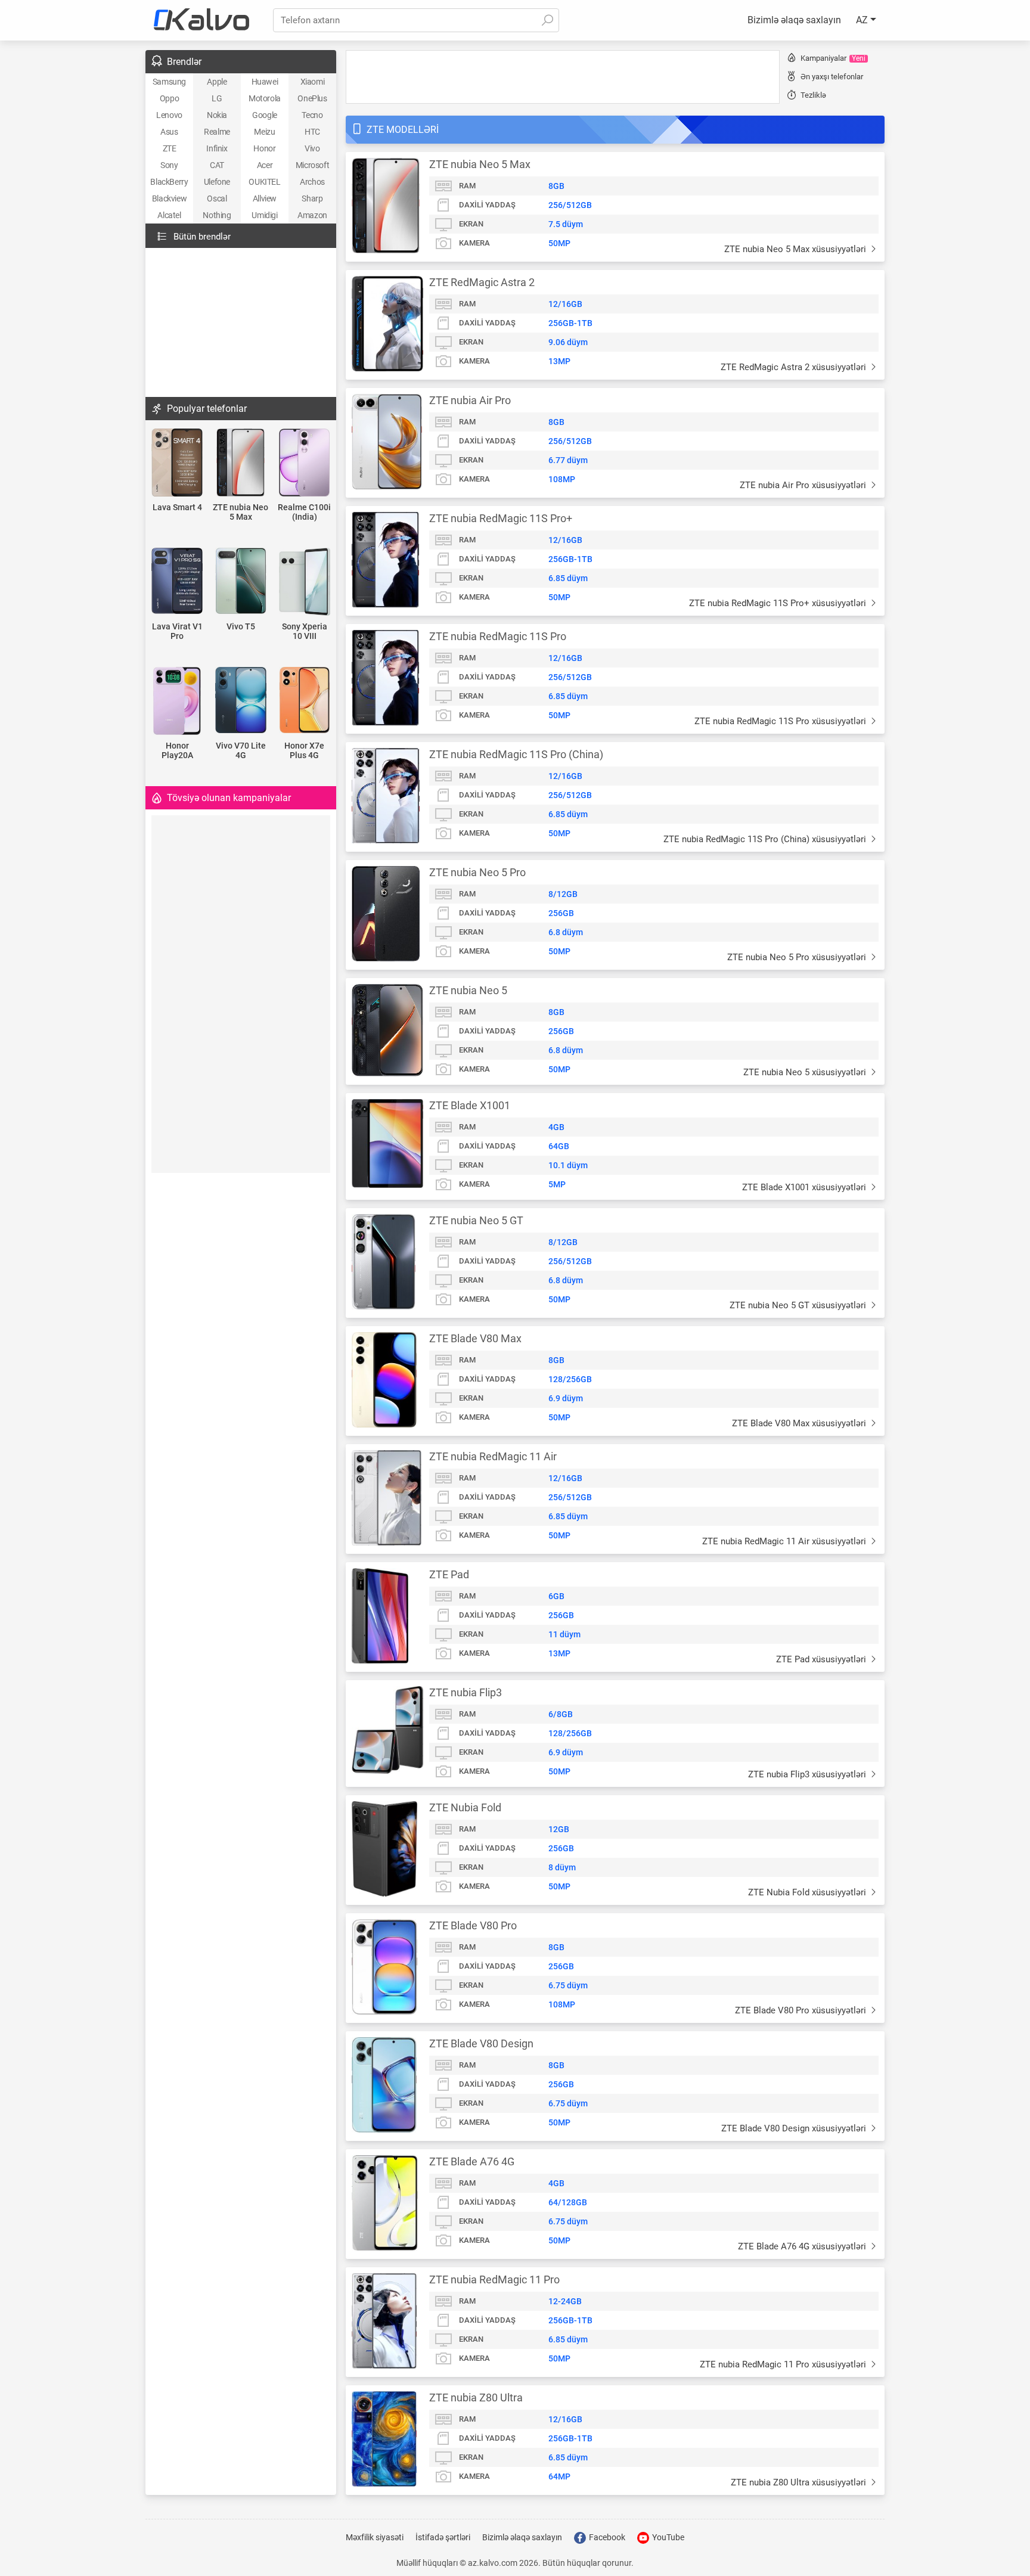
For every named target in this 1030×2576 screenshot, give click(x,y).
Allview (265, 198)
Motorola (265, 98)
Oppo (169, 98)
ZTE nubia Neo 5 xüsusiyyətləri (806, 1072)
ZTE (170, 148)
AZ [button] (863, 20)
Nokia (217, 115)
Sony (169, 165)
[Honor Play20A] (177, 702)
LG (217, 98)
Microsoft (312, 165)
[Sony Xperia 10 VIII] (304, 583)
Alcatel (169, 215)
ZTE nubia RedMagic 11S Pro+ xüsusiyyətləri (779, 603)
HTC (312, 132)
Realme (217, 132)
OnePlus (312, 98)
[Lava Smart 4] (177, 463)
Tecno (312, 115)
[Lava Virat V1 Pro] (177, 582)
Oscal (217, 198)
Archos (312, 182)
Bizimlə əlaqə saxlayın (794, 20)
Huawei (265, 82)
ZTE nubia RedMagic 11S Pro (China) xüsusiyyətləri (766, 839)
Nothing (217, 215)
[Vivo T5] (241, 582)
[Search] (547, 20)
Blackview (169, 198)
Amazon (312, 215)
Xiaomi (313, 82)
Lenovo (169, 115)
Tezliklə (813, 95)
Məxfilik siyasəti (375, 2537)
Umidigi (264, 215)
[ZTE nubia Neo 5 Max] (241, 463)
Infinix (217, 148)
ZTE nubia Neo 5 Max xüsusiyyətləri (796, 249)
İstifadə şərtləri (443, 2537)
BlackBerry (169, 182)
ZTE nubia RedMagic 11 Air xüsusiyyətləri (785, 1541)
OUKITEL (264, 182)
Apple (217, 82)
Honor (264, 148)
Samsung (169, 82)
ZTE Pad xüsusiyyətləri (822, 1659)
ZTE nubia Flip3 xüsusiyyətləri (808, 1774)
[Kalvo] (201, 20)
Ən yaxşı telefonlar (832, 77)
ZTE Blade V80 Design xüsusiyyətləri (795, 2128)
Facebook (606, 2537)
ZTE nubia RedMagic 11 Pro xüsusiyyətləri (784, 2364)
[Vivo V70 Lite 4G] (241, 701)
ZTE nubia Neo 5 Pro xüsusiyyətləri (798, 957)
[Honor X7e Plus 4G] (304, 701)
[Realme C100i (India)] (304, 463)
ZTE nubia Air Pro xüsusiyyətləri (804, 485)
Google (265, 115)
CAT (217, 165)
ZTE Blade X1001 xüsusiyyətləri (805, 1187)
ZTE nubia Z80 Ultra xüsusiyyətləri (800, 2482)
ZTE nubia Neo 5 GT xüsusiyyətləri (799, 1305)
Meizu (264, 132)
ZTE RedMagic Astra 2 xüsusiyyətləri (795, 367)
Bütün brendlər (202, 237)
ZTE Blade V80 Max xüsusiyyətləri (800, 1423)
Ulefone (217, 182)
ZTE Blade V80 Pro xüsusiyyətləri (802, 2010)
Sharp (312, 198)
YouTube (667, 2537)
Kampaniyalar (833, 58)
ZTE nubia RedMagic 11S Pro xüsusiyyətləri (781, 721)
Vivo (312, 148)
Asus (169, 132)
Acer (265, 165)
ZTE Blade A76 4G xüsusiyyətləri (803, 2246)
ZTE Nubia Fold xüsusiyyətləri (808, 1892)
